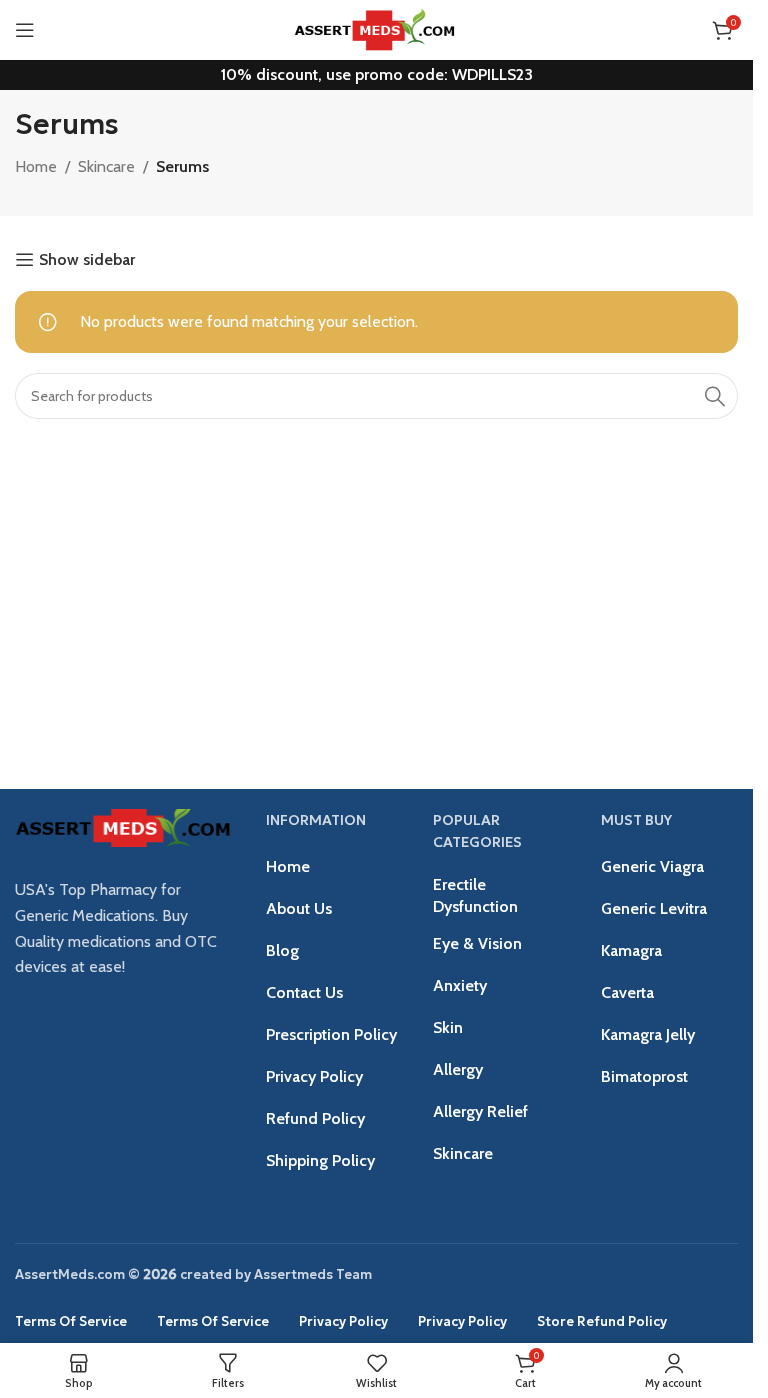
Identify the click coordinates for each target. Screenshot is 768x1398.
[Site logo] (376, 28)
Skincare (106, 166)
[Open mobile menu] (25, 30)
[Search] (715, 396)
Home (36, 166)
